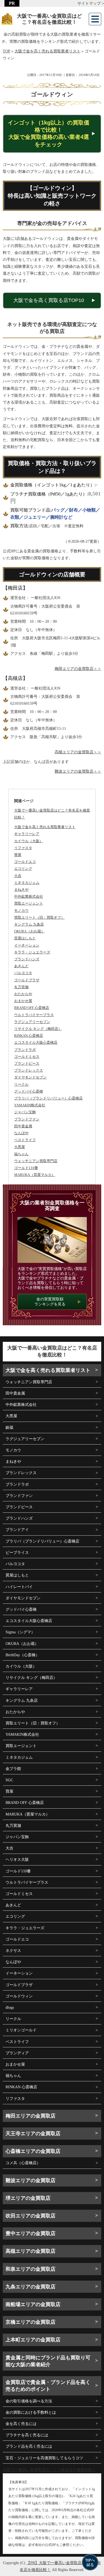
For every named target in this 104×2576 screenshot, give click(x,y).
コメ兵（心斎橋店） (23, 2163)
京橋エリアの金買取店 (31, 2322)
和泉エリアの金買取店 (31, 2269)
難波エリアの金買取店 (31, 2180)
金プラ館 (13, 1769)
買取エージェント (21, 1746)
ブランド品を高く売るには (29, 2446)
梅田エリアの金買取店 (31, 2116)
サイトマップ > (91, 3)
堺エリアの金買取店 (28, 2198)
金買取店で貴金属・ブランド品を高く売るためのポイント (48, 2386)
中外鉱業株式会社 (21, 1405)
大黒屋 (11, 1416)
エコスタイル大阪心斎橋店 (29, 1621)
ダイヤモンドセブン (23, 1598)
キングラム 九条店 (22, 1701)
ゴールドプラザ (19, 1985)
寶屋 (9, 1791)
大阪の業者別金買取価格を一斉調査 (52, 1206)
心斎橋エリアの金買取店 (33, 2151)
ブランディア (17, 2053)
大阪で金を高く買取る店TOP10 (49, 300)
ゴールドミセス (19, 1894)
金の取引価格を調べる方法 (29, 2401)
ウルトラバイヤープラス (27, 1882)
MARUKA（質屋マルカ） (28, 1814)
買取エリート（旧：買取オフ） (33, 1723)
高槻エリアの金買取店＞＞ (78, 752)
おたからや (15, 1712)
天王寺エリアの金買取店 (33, 2134)
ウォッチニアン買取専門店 (29, 1382)
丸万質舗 (13, 1826)
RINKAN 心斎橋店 (21, 2087)
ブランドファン (19, 1496)
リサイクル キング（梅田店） (31, 1678)
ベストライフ (17, 2042)
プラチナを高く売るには (27, 2435)
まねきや (13, 1461)
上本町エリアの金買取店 (33, 2340)
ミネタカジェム (19, 1757)
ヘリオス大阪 (17, 1860)
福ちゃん (13, 2076)
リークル (13, 2019)
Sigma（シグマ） (20, 1632)
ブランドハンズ (19, 1518)
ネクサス (13, 1951)
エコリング (15, 1916)
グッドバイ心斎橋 (21, 1609)
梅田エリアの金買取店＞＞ (78, 669)
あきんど (13, 1905)
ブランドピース (19, 1507)
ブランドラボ (17, 1484)
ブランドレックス (21, 1473)
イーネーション (19, 1973)
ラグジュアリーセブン (25, 1439)
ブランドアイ (17, 1530)
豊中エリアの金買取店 (31, 2233)
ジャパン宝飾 (17, 1837)
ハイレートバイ (19, 1587)
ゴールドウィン (19, 1996)
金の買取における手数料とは (31, 2412)
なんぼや (13, 1962)
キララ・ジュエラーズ (25, 1928)
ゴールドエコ (17, 1939)
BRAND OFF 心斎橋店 (25, 1803)
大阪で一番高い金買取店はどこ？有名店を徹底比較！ (49, 19)
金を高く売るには (21, 2424)
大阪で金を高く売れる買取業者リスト (45, 827)
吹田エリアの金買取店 (31, 2216)
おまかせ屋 (15, 2064)
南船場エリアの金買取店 (33, 2304)
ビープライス (17, 1553)
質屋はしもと (17, 1575)
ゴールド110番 (18, 1871)
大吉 (9, 1848)
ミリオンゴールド (21, 2030)
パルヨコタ (15, 1564)
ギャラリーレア (19, 1689)
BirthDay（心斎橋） (22, 1655)
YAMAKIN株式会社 (22, 1734)
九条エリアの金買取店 (31, 2287)
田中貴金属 (15, 1393)
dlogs (10, 2007)
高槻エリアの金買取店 (31, 2251)
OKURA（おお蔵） (22, 1644)
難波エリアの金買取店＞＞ (78, 771)
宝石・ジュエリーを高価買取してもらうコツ (44, 2458)
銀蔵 (9, 1428)
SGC (9, 1780)
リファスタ (15, 2099)
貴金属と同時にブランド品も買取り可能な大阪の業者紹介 (48, 2361)
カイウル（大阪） (21, 1666)
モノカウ (13, 1450)
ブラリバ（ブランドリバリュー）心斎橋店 (42, 1541)
